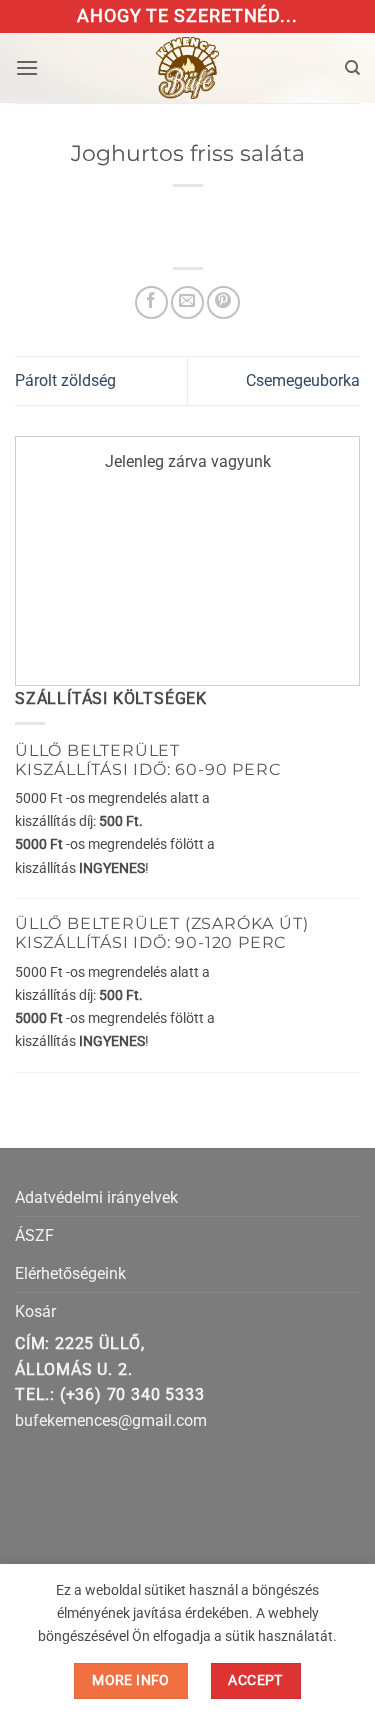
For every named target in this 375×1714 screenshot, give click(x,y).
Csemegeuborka (303, 380)
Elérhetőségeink (70, 1273)
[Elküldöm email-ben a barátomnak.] (187, 302)
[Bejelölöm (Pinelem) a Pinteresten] (223, 302)
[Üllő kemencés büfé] (188, 68)
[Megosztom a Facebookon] (151, 302)
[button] (27, 67)
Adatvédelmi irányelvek (96, 1197)
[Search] (352, 68)
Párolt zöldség (65, 380)
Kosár (35, 1311)
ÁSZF (34, 1235)
